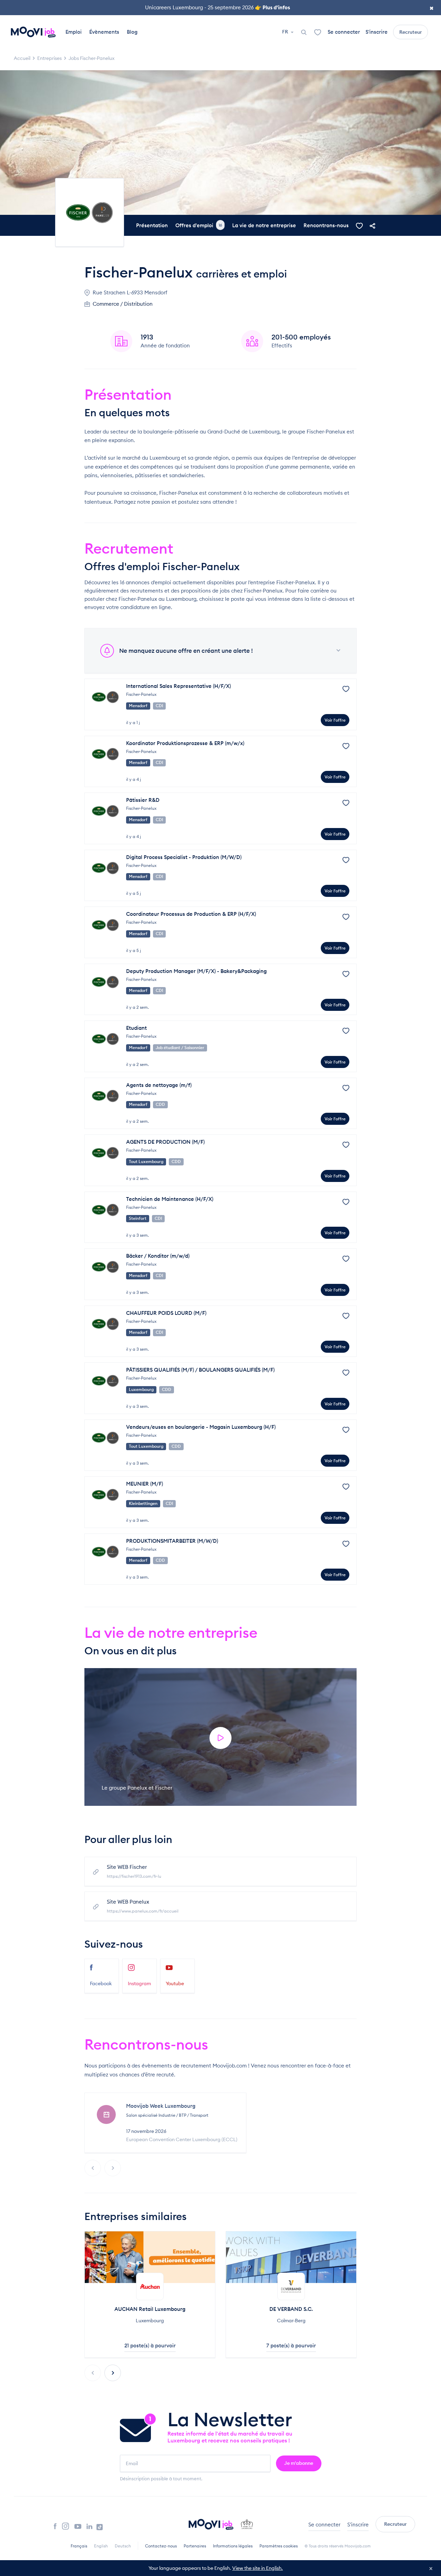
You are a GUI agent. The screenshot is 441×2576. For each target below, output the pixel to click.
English (101, 2546)
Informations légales (233, 2546)
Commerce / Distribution (123, 304)
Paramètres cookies (279, 2546)
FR (286, 32)
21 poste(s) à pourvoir (150, 2345)
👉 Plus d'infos (273, 7)
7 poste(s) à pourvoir (291, 2345)
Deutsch (123, 2546)
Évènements (104, 32)
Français (79, 2546)
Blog (132, 32)
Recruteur (411, 32)
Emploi (74, 32)
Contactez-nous (161, 2546)
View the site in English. (258, 2568)
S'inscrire (377, 32)
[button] (113, 2373)
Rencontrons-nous (326, 225)
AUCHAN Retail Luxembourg (150, 2309)
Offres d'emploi (199, 225)
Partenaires (195, 2546)
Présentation (152, 225)
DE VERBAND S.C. (291, 2309)
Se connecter (344, 32)
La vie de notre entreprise (264, 225)
